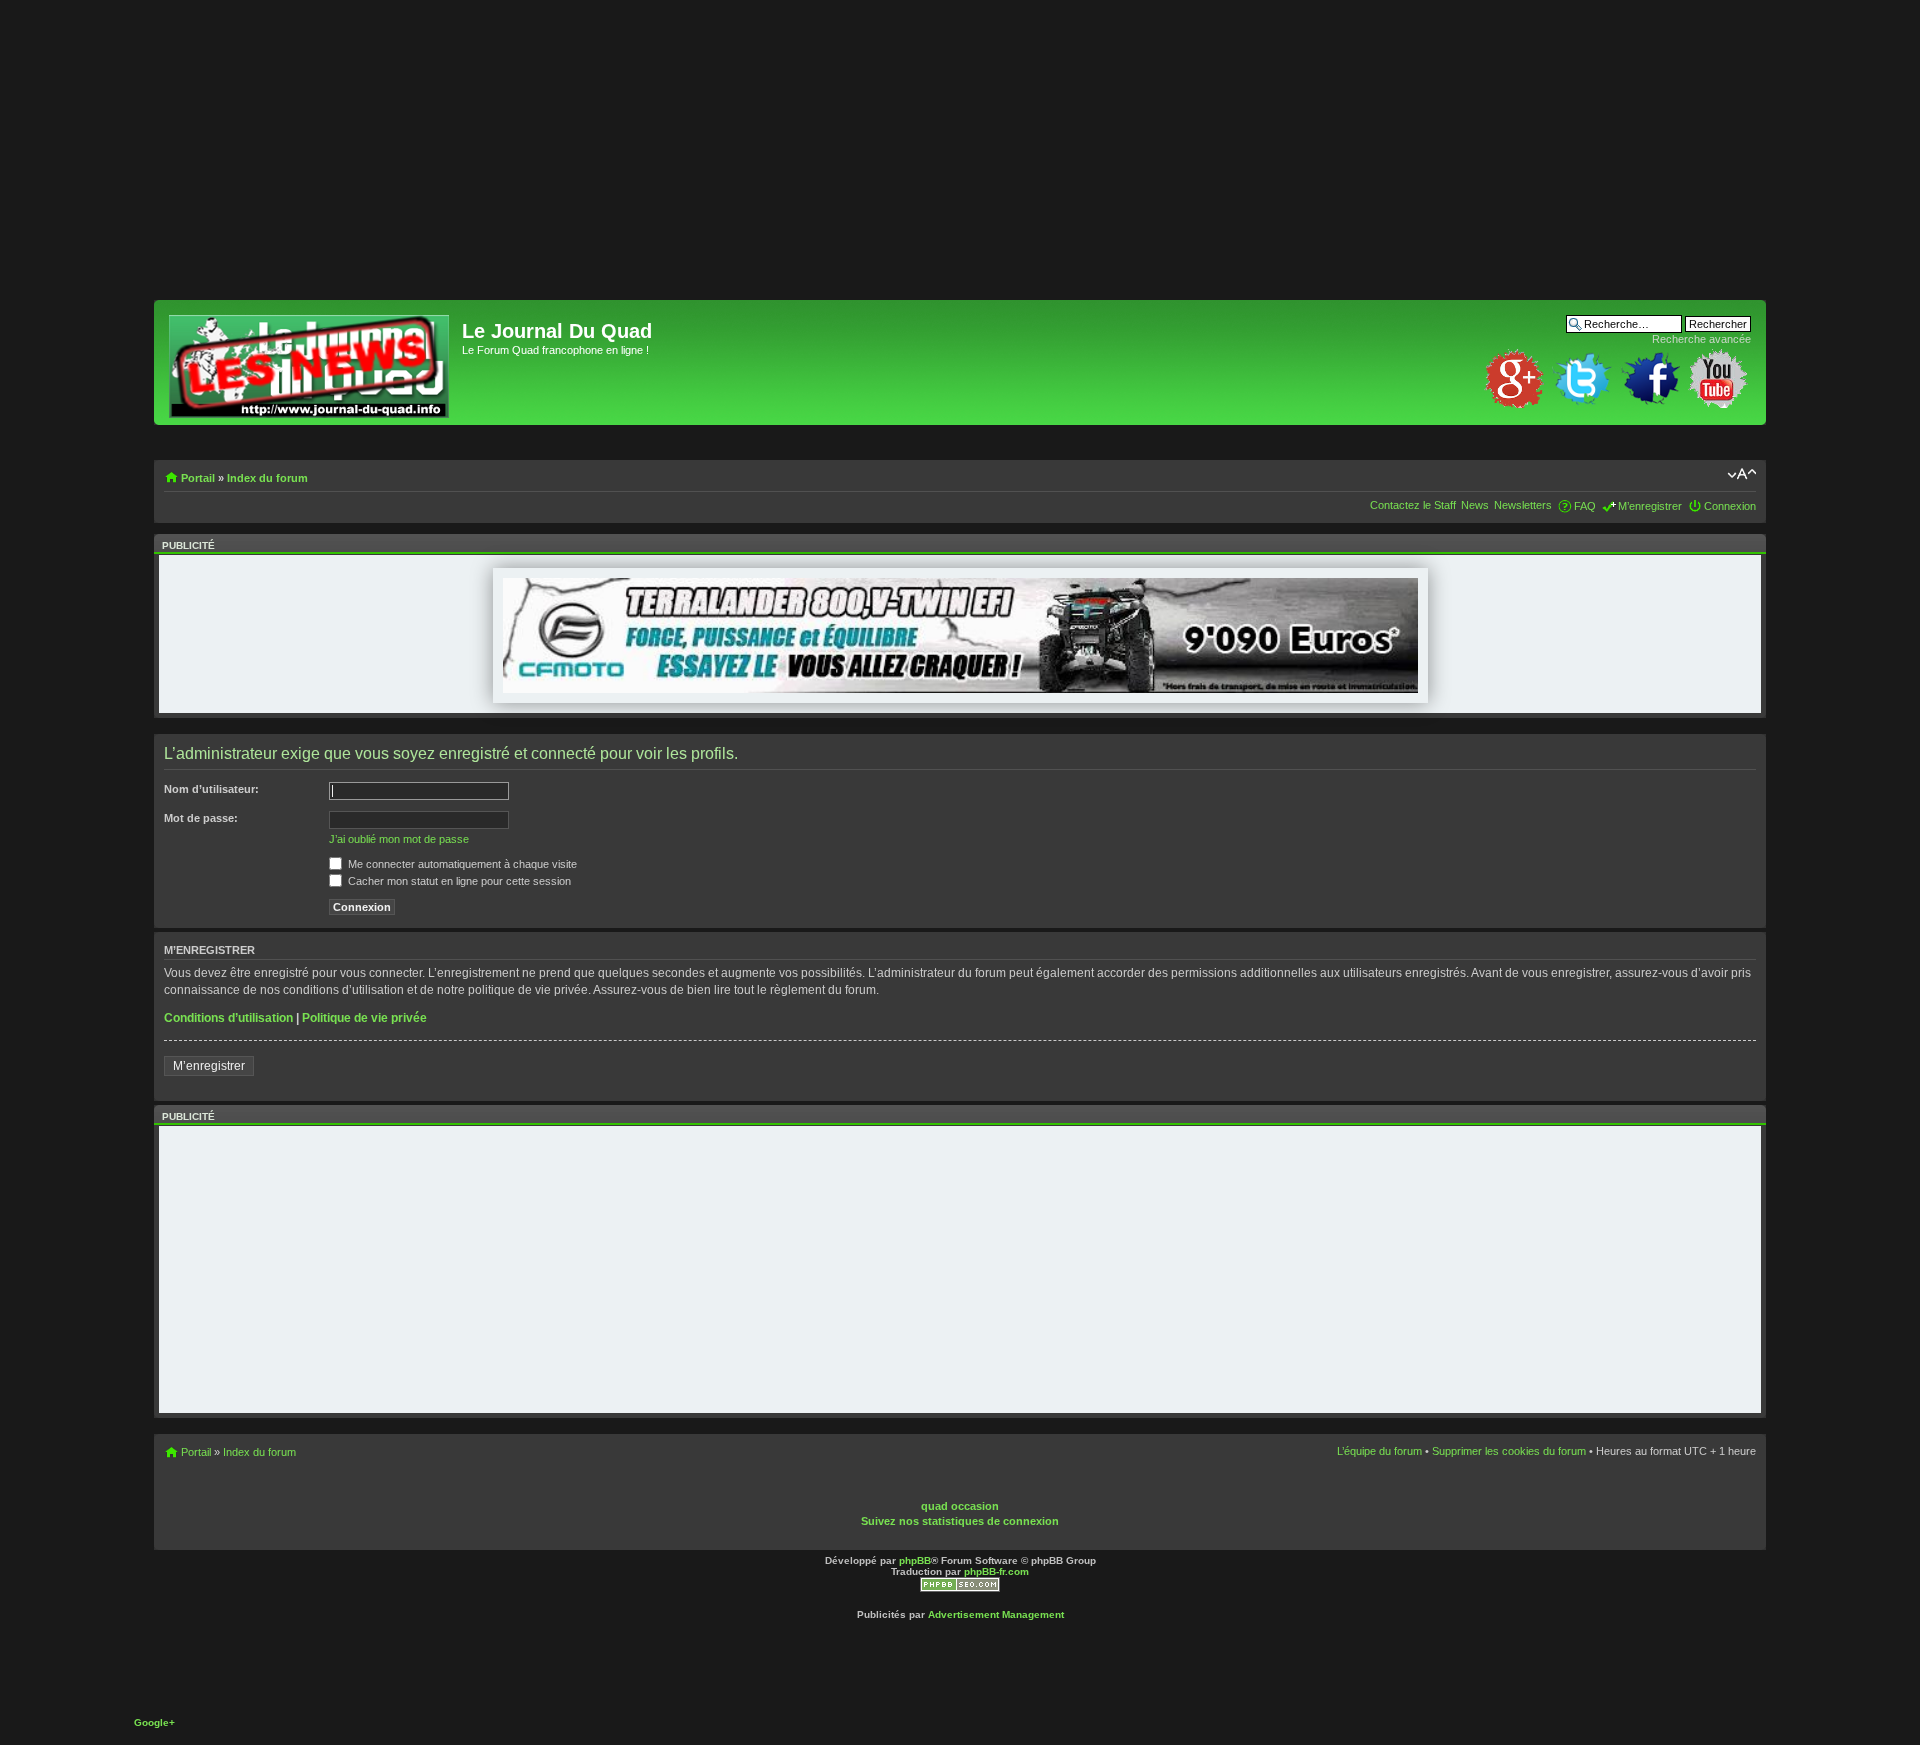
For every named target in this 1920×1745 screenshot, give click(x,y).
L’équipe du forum (1379, 1451)
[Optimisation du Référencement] (960, 1588)
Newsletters (1523, 505)
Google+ (154, 1722)
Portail (198, 478)
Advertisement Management (996, 1614)
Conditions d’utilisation (228, 1018)
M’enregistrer (1650, 506)
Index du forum (267, 478)
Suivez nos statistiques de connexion (960, 1521)
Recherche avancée (1701, 339)
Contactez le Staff (1413, 505)
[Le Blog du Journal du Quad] (310, 362)
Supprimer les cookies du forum (1509, 1451)
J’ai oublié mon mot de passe (399, 839)
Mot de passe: (201, 818)
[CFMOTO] (960, 689)
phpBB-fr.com (996, 1571)
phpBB (915, 1560)
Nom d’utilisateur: (211, 789)
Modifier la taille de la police (1741, 474)
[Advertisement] (754, 160)
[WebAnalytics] (996, 1492)
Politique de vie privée (364, 1018)
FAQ (1585, 506)
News (1475, 505)
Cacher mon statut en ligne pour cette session (458, 881)
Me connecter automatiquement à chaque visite (461, 864)
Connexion (1730, 506)
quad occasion (960, 1506)
